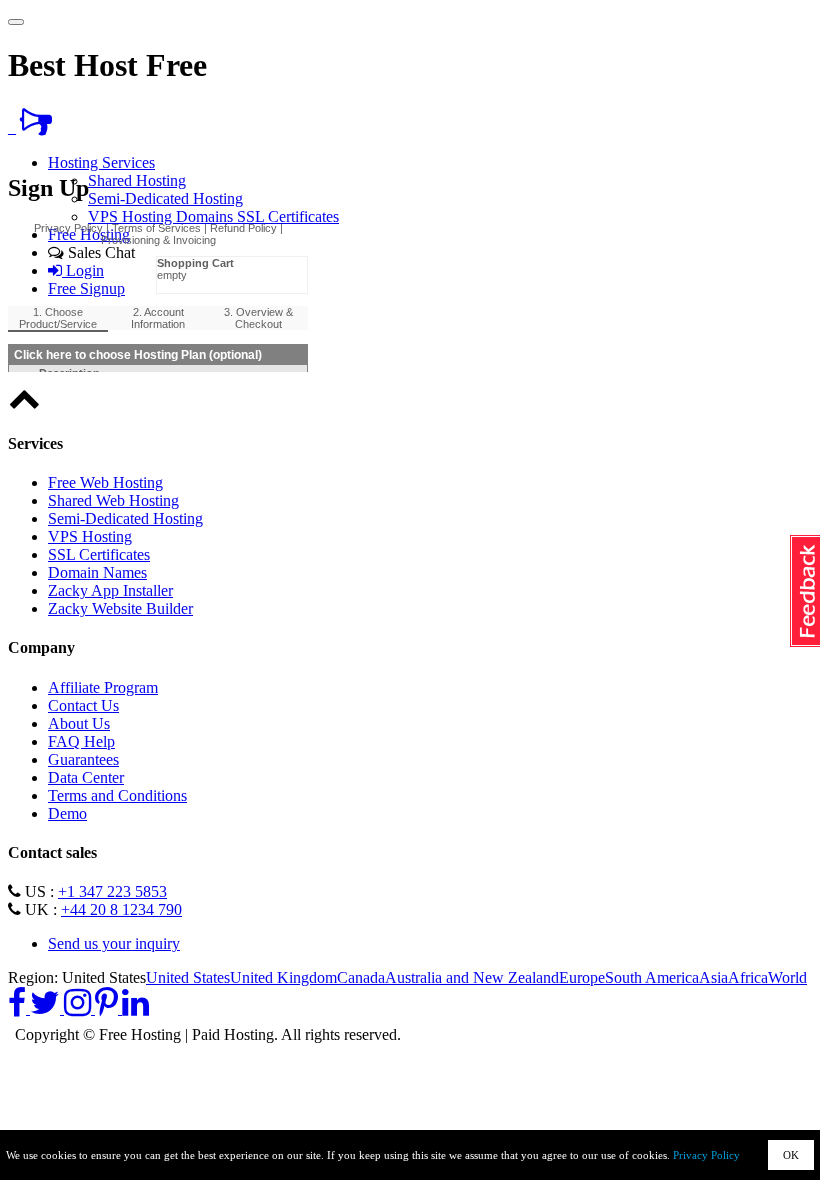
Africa (748, 977)
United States (188, 977)
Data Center (86, 777)
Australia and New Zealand (472, 977)
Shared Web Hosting (113, 500)
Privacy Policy (706, 1155)
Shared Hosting (137, 180)
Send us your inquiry (114, 943)
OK (791, 1155)
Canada (361, 977)
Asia (713, 977)
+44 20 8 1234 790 (121, 909)
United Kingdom (283, 977)
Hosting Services (101, 162)
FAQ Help (81, 741)
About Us (79, 723)
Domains (206, 216)
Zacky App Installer (110, 590)
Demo (67, 813)
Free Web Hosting (105, 482)
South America (652, 977)
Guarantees (83, 759)
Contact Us (83, 705)
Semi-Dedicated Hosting (165, 198)
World (787, 977)
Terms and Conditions (117, 795)
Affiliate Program (103, 687)
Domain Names (97, 572)
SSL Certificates (288, 216)
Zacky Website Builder (120, 608)
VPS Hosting (132, 216)
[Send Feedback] (36, 127)
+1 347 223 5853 (112, 891)
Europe (582, 977)
